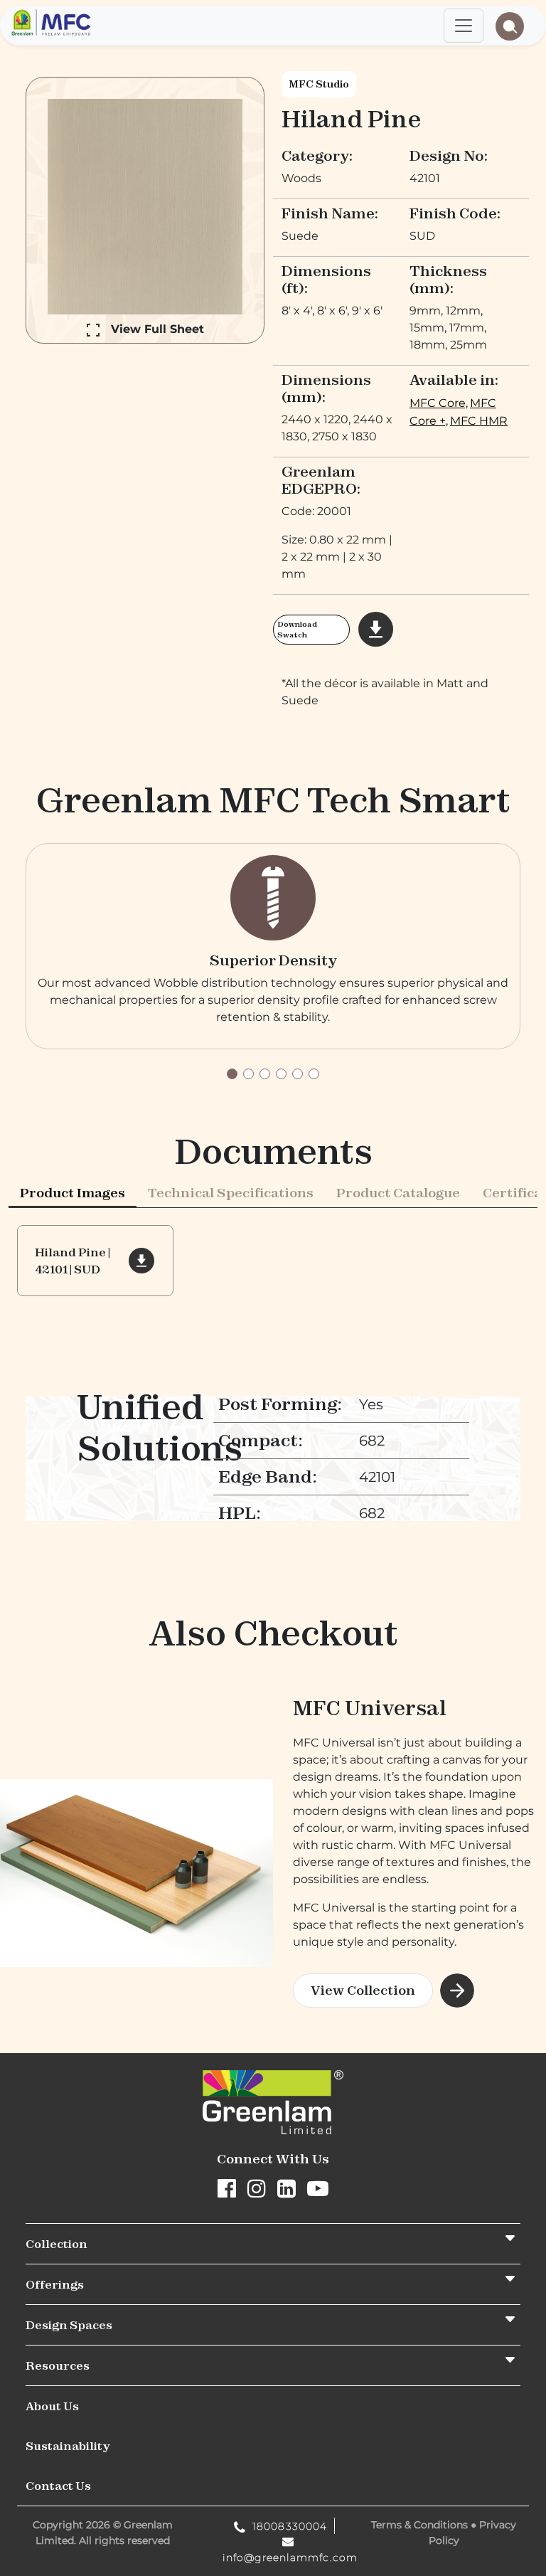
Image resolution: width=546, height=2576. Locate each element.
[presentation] (73, 1192)
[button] (232, 1074)
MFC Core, (439, 403)
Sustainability (68, 2446)
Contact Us (58, 2486)
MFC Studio (319, 84)
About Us (52, 2406)
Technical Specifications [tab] (231, 1193)
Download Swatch (297, 630)
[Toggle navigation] (464, 26)
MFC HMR (479, 421)
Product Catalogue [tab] (398, 1193)
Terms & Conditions (419, 2525)
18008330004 (288, 2526)
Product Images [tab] (73, 1193)
